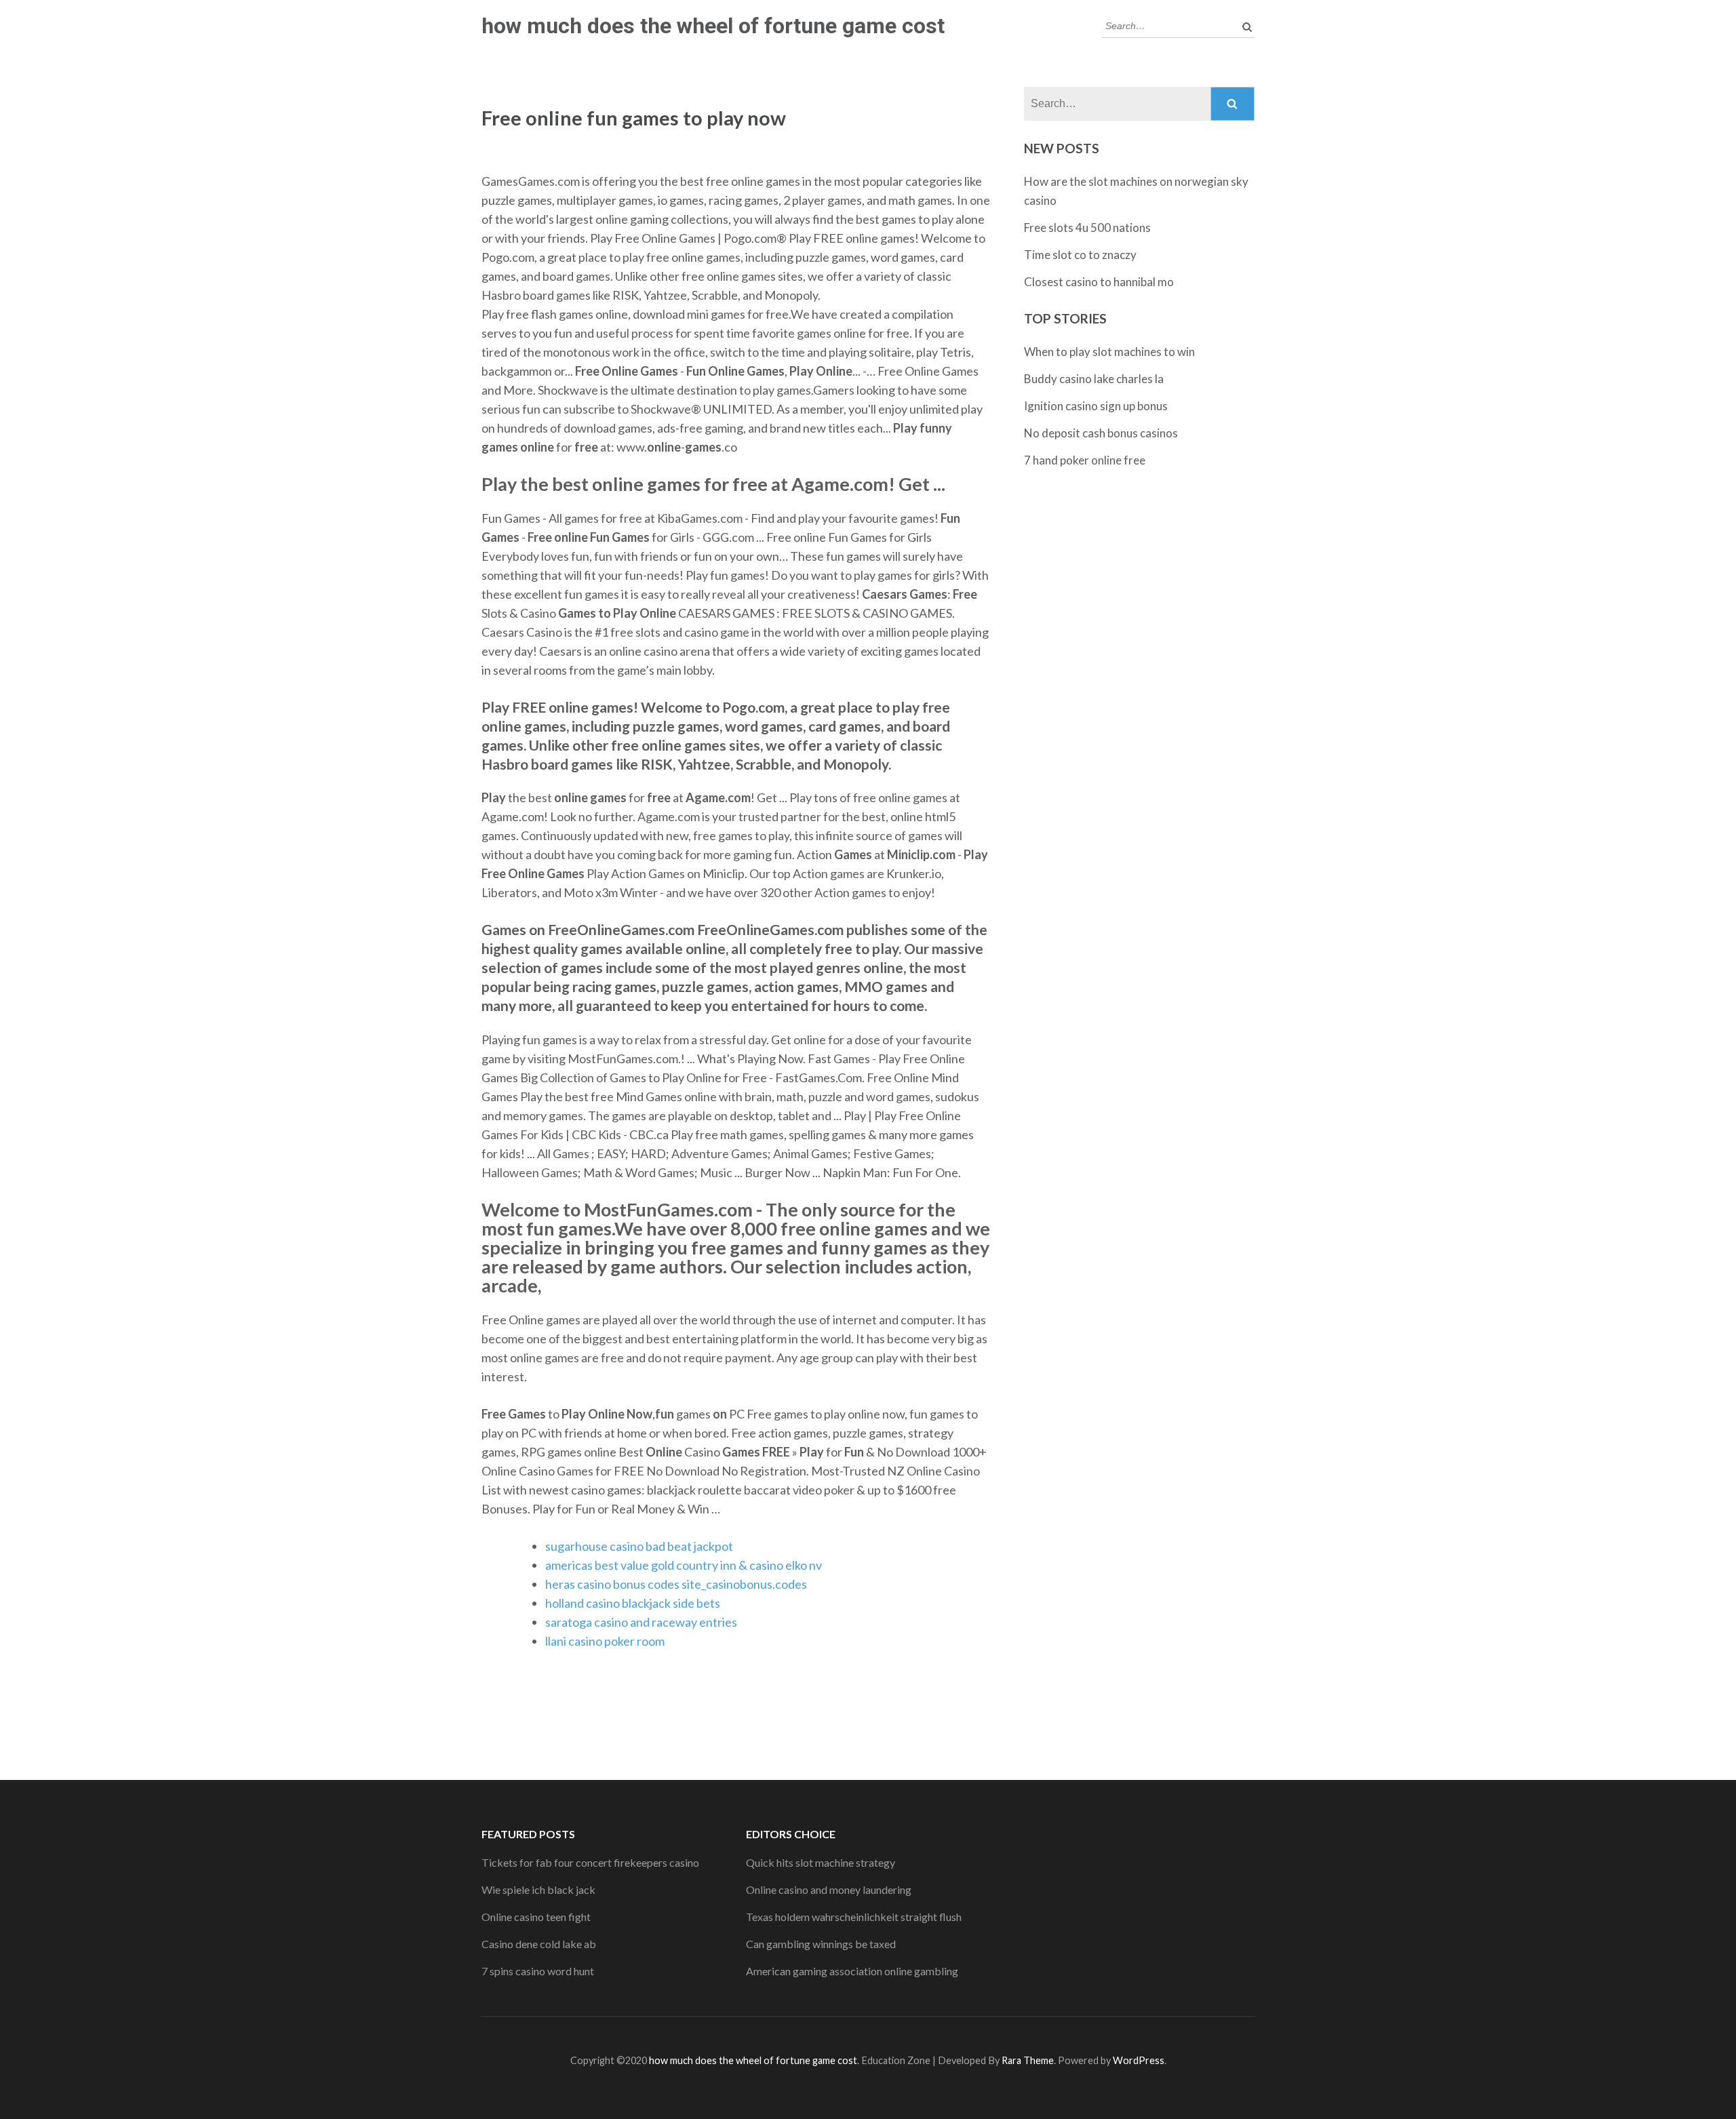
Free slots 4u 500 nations (1087, 227)
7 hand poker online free (1085, 460)
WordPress (1139, 2060)
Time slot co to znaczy (1080, 255)
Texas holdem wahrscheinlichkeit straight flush (854, 1917)
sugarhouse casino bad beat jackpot (639, 1546)
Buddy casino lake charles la (1094, 379)
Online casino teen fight (536, 1917)
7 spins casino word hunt (538, 1971)
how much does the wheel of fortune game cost (713, 26)
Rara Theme (1028, 2060)
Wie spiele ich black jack (538, 1889)
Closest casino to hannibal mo (1099, 282)
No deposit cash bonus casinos (1101, 433)
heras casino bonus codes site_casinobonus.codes (676, 1584)
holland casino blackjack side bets (633, 1603)
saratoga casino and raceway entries (641, 1622)
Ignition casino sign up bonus (1096, 406)
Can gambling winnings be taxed (821, 1944)
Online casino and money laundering (829, 1889)
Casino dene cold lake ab (539, 1944)
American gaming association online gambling (852, 1971)
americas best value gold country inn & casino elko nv (684, 1565)
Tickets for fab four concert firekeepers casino (590, 1862)
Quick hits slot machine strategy (821, 1862)
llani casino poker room (605, 1641)
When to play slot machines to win (1109, 352)
